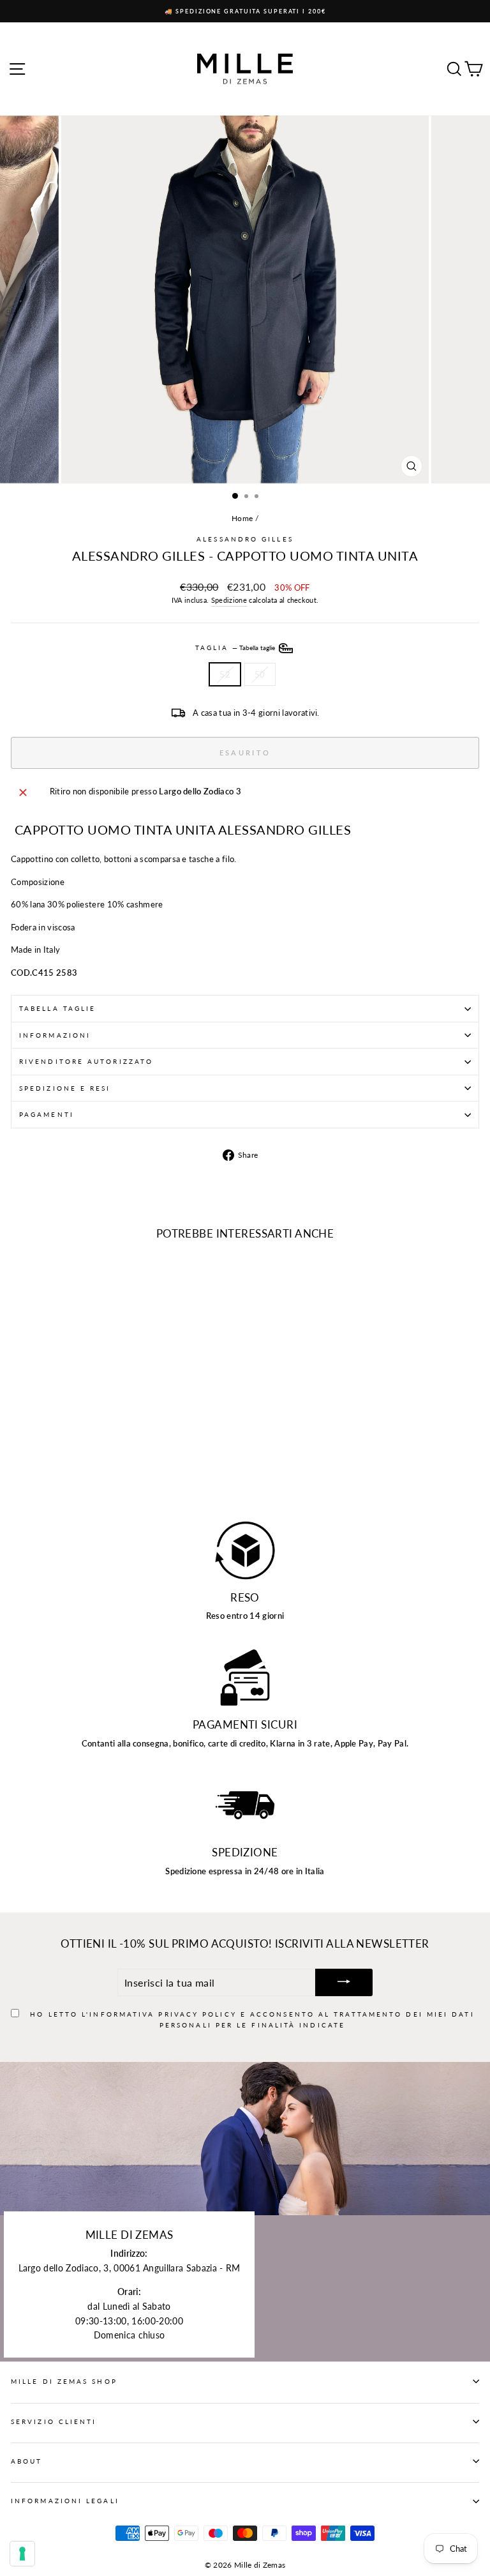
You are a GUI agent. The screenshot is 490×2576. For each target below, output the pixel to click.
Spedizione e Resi (65, 1088)
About (26, 2461)
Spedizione (229, 600)
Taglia (236, 647)
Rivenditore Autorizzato (86, 1061)
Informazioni (55, 1035)
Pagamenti (47, 1114)
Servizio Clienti (54, 2421)
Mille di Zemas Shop (64, 2381)
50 (260, 674)
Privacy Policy (197, 2014)
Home (242, 518)
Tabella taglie (57, 1008)
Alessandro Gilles (245, 539)
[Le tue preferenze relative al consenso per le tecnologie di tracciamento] (22, 2554)
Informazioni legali (65, 2501)
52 (225, 674)
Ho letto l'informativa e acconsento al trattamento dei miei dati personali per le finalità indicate (252, 2019)
